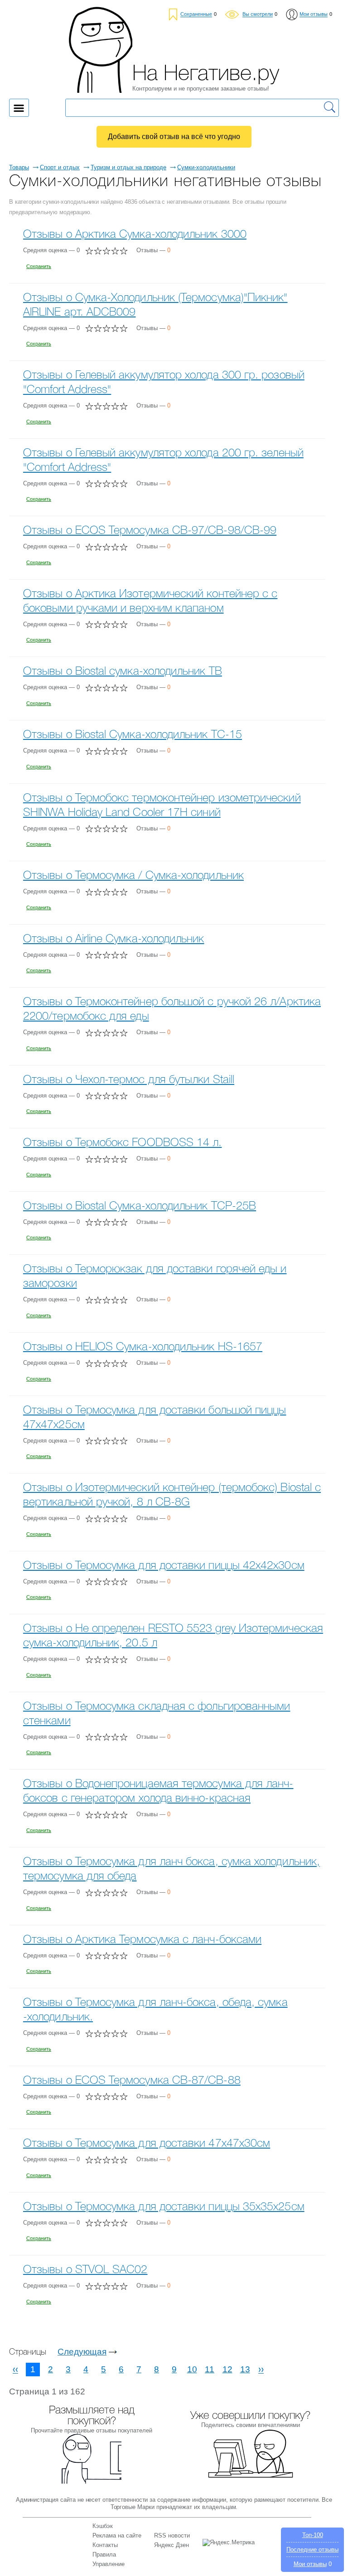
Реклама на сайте (117, 2535)
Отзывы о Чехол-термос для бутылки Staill (129, 1080)
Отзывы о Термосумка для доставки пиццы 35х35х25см (164, 2207)
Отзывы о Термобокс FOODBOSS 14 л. (122, 1143)
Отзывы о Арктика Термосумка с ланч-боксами (142, 1940)
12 (227, 2369)
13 (245, 2369)
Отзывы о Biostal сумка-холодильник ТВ (123, 672)
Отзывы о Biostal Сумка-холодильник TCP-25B (140, 1206)
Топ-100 (313, 2535)
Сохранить (39, 266)
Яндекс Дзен (172, 2545)
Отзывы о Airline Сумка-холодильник (114, 939)
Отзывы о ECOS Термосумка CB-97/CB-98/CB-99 (150, 531)
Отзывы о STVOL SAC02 (85, 2270)
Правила (104, 2554)
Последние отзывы (312, 2550)
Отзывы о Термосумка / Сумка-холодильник (133, 876)
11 (210, 2369)
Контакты (105, 2545)
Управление (109, 2564)
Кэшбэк (103, 2526)
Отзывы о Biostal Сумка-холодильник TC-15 (133, 735)
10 (192, 2369)
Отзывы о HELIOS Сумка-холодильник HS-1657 (143, 1347)
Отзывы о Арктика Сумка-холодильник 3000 (135, 235)
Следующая (82, 2352)
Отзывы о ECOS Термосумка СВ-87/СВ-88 (132, 2081)
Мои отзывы (310, 2564)
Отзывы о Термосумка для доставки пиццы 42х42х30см (164, 1566)
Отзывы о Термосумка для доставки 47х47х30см (147, 2144)
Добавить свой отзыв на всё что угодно (174, 137)
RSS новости (172, 2535)
